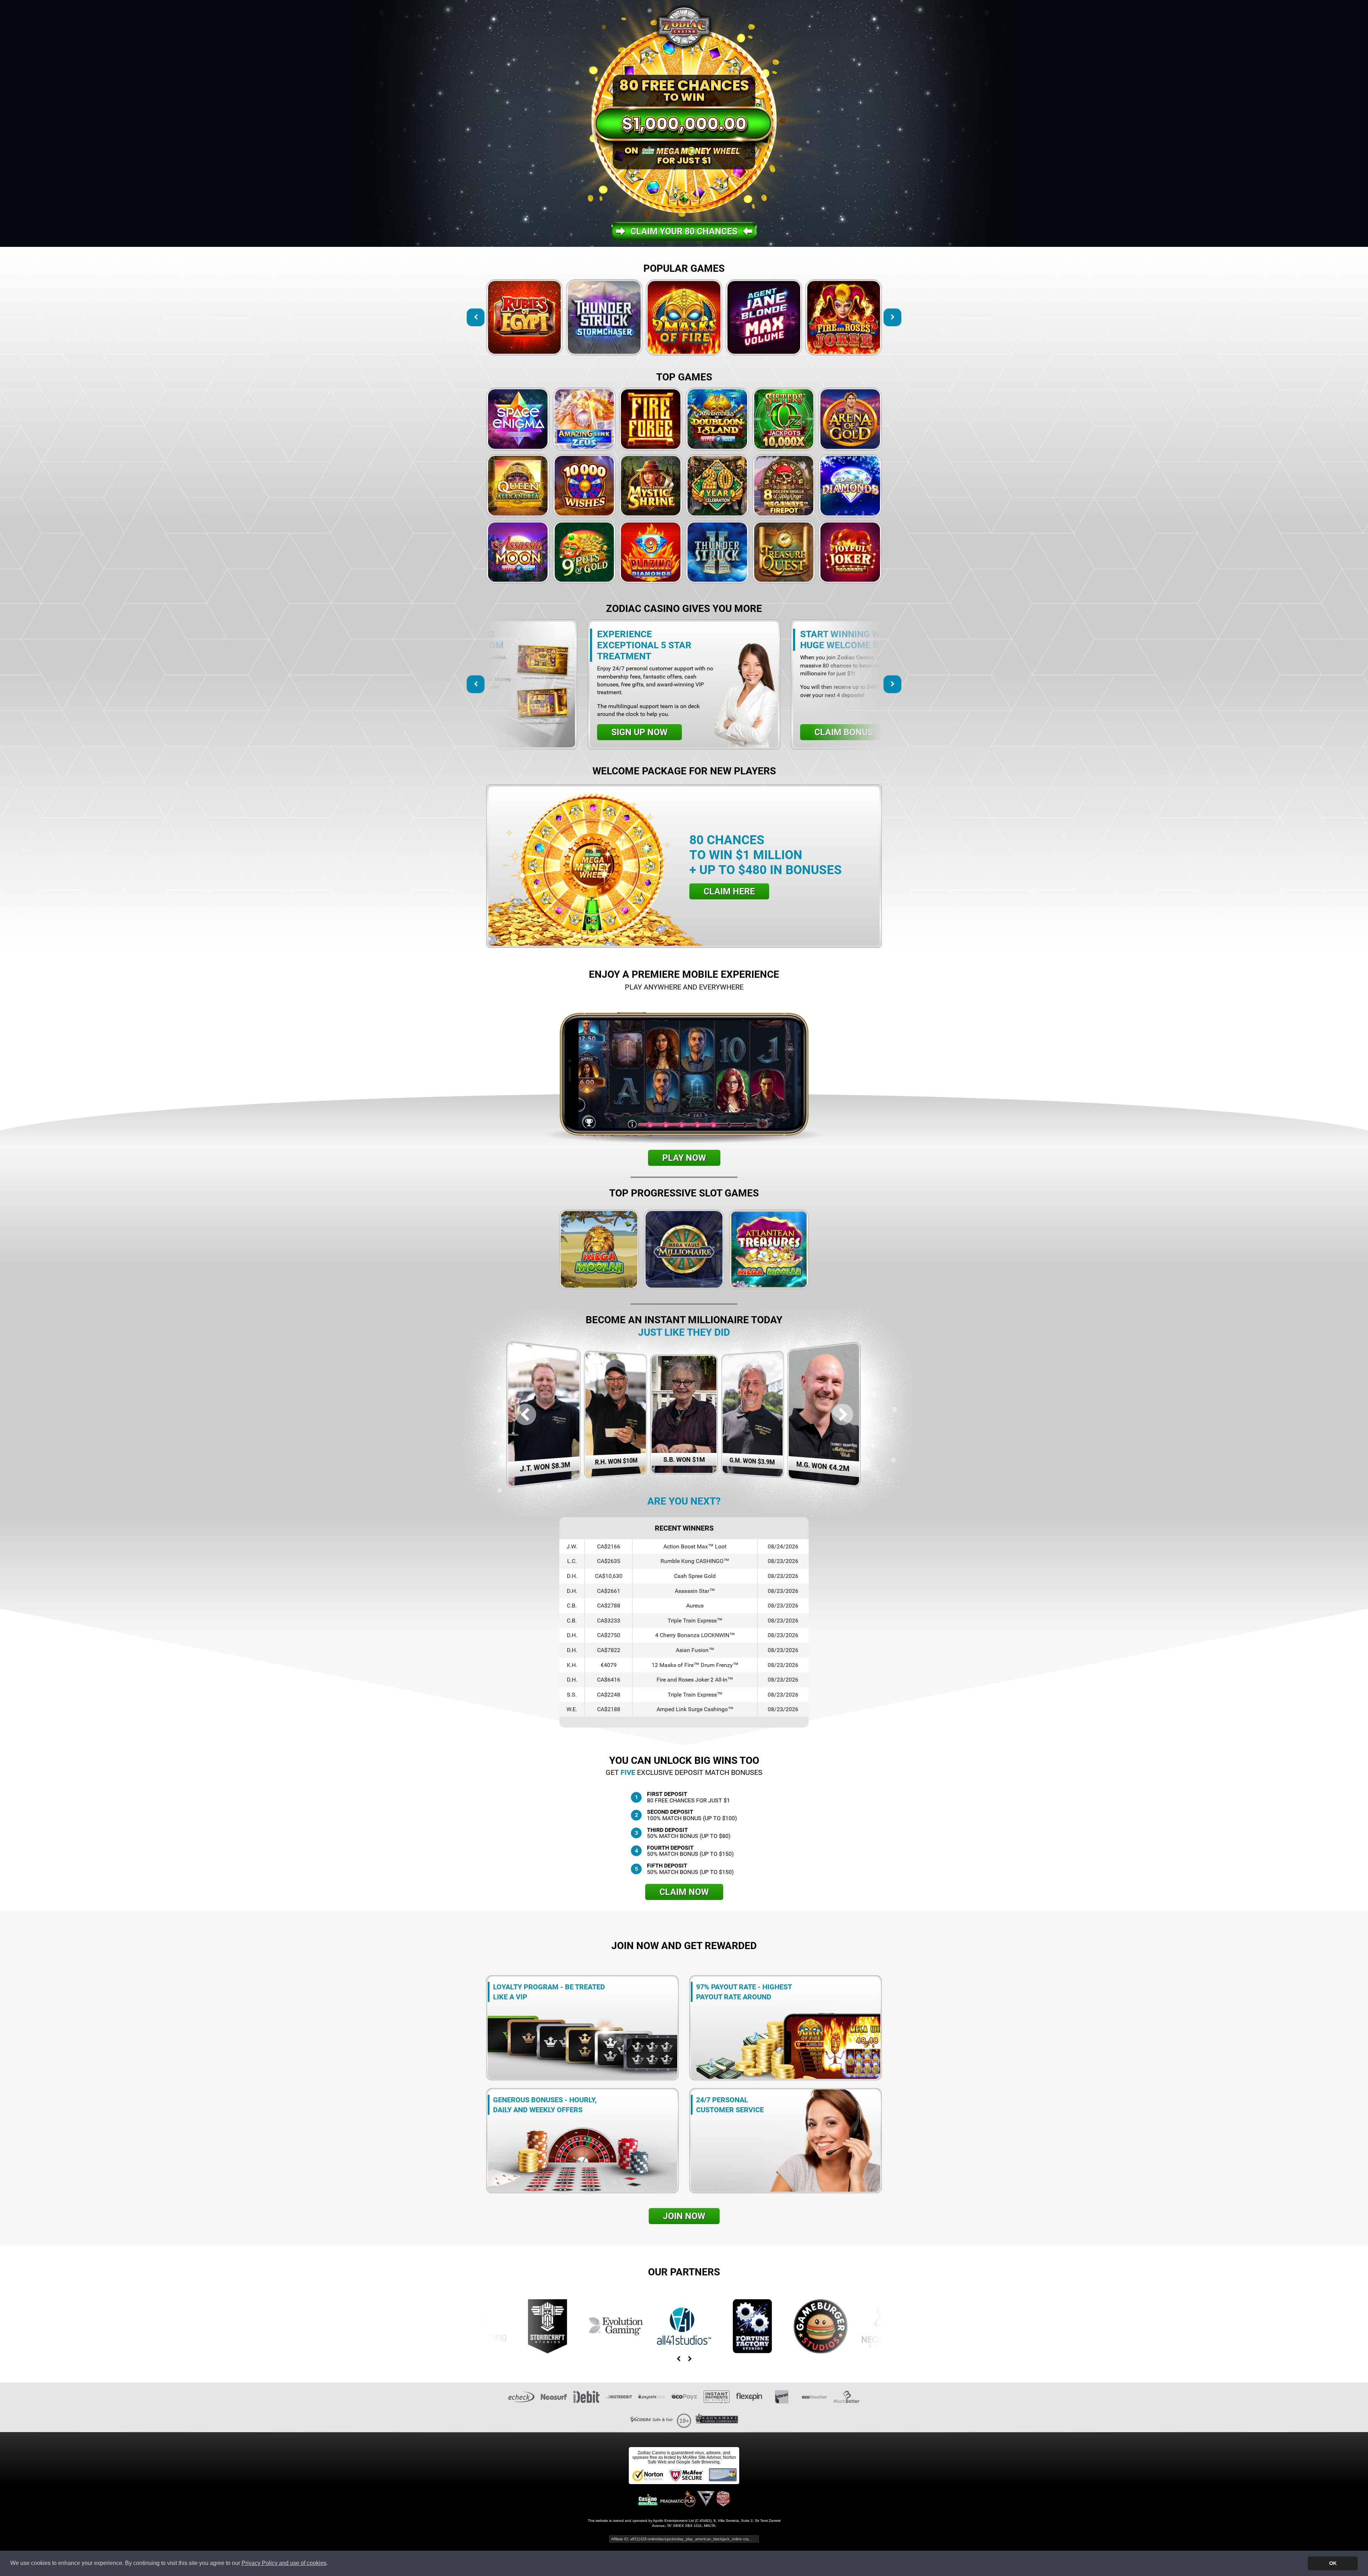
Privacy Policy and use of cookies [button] (284, 2563)
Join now (684, 2216)
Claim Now (684, 1892)
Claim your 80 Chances (684, 231)
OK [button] (1333, 2563)
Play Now (684, 1158)
